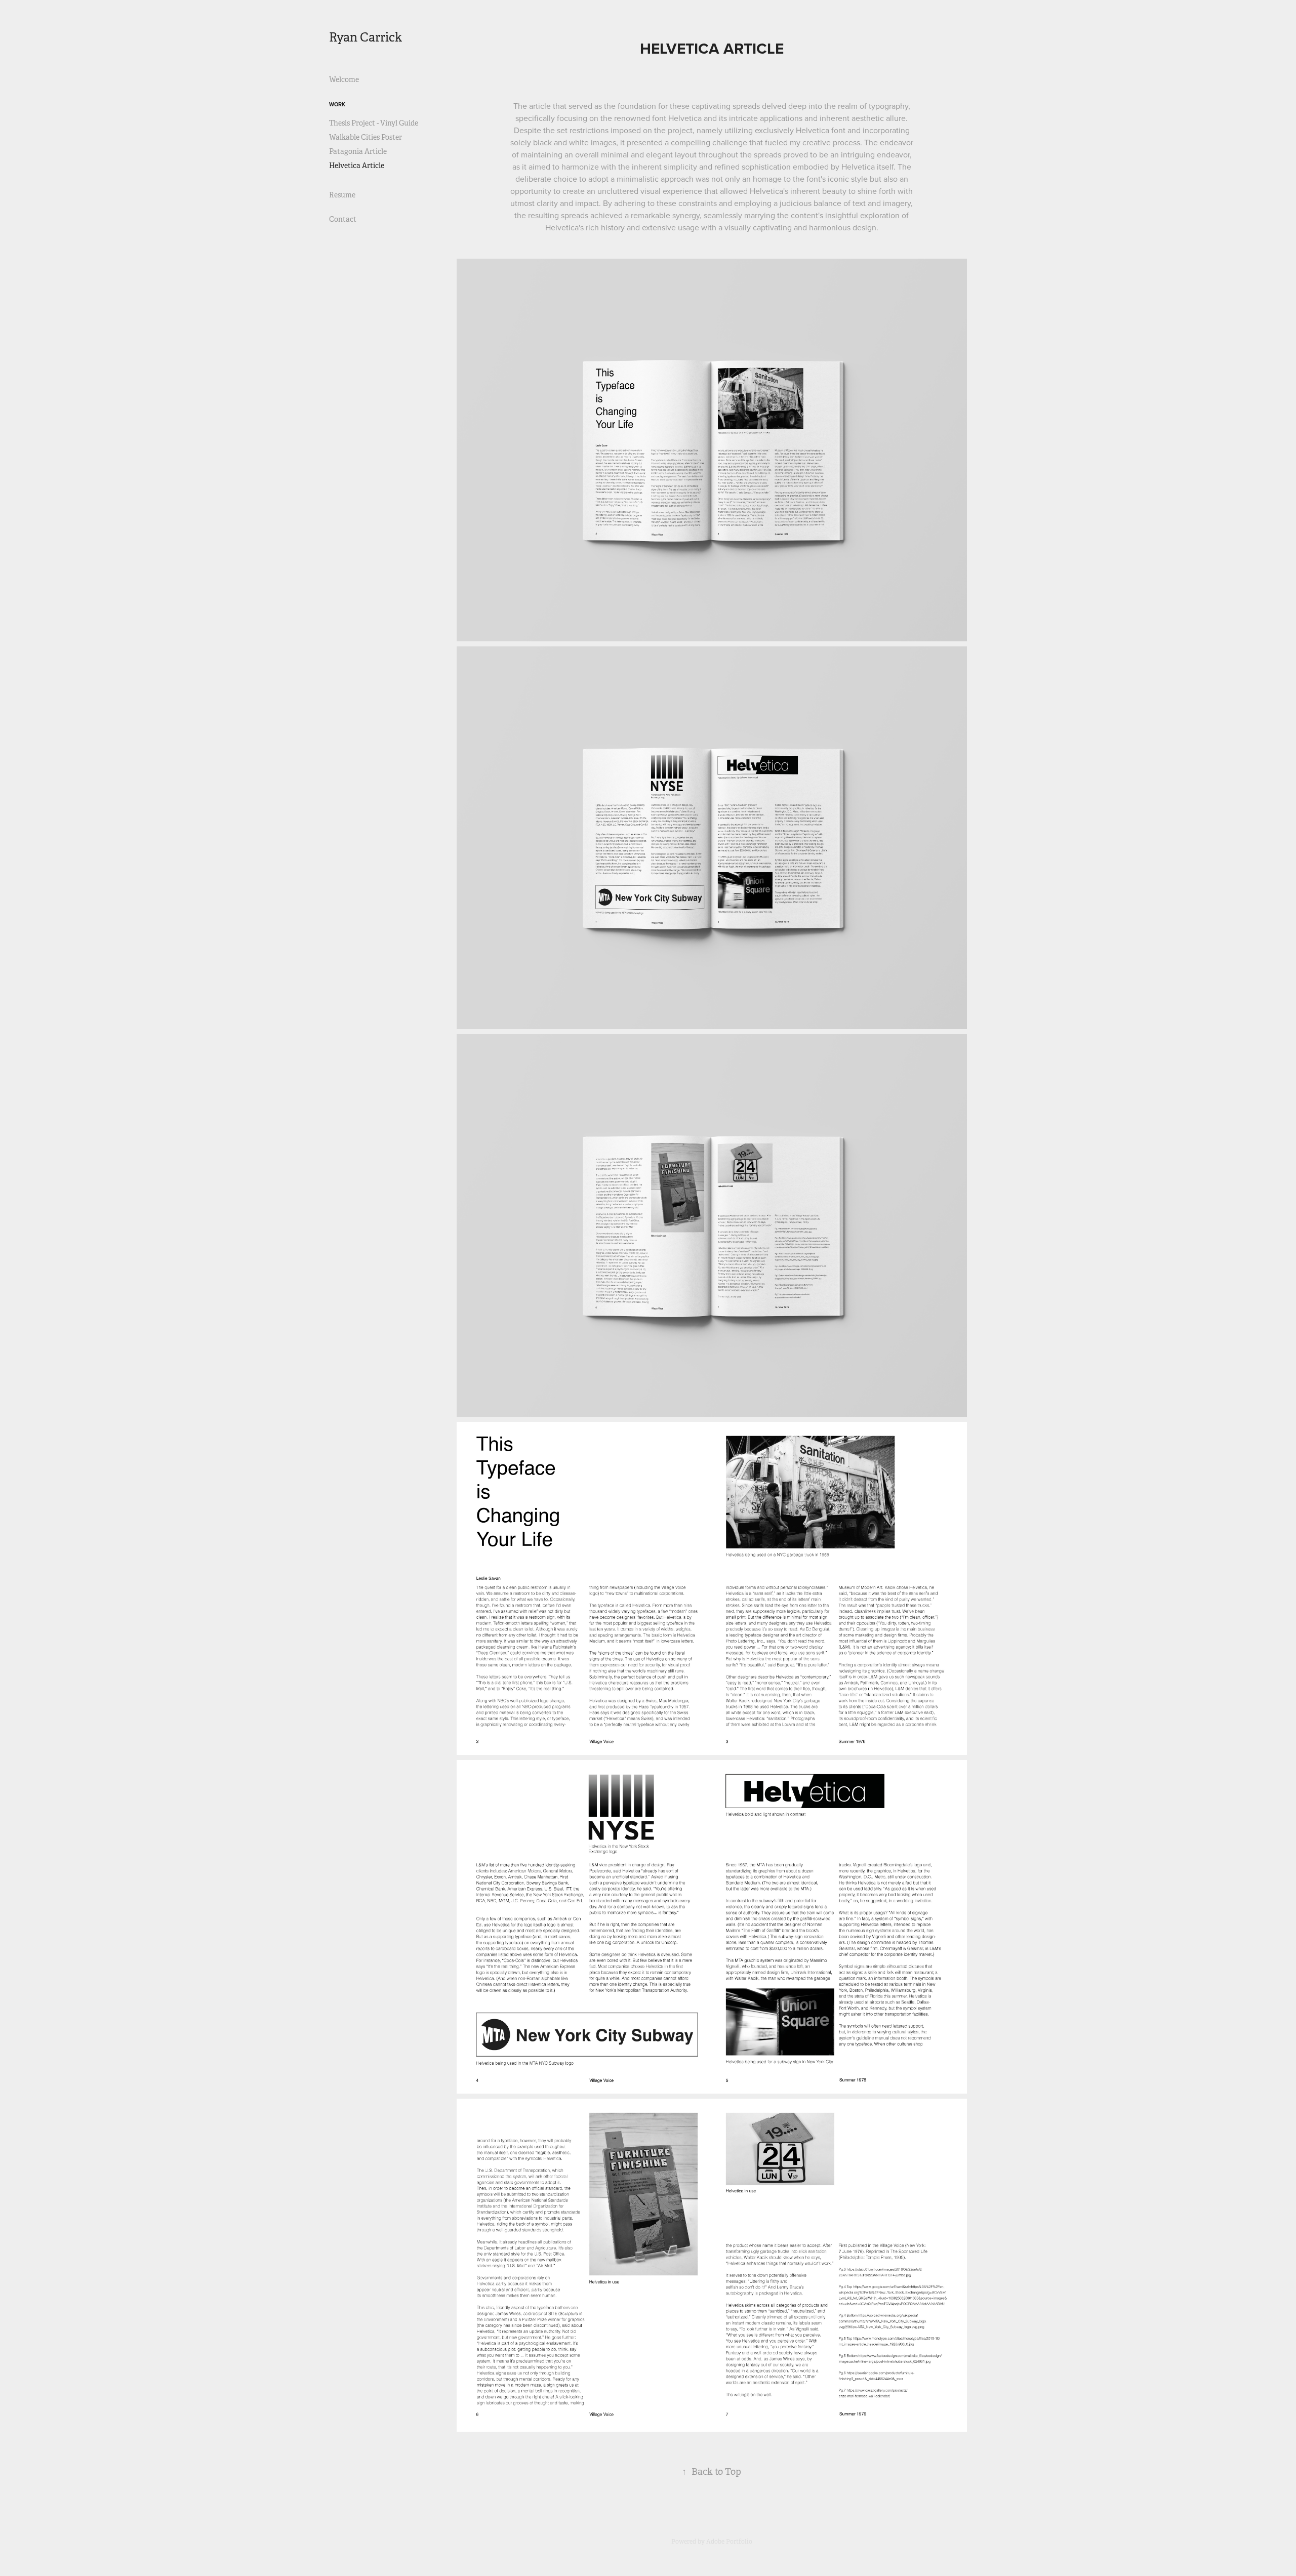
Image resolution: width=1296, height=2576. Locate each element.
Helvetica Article (357, 166)
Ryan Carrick (366, 37)
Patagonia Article (358, 151)
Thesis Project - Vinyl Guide (374, 123)
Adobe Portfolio (729, 2542)
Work (337, 104)
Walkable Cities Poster (366, 137)
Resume (342, 195)
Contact (343, 219)
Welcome (344, 79)
